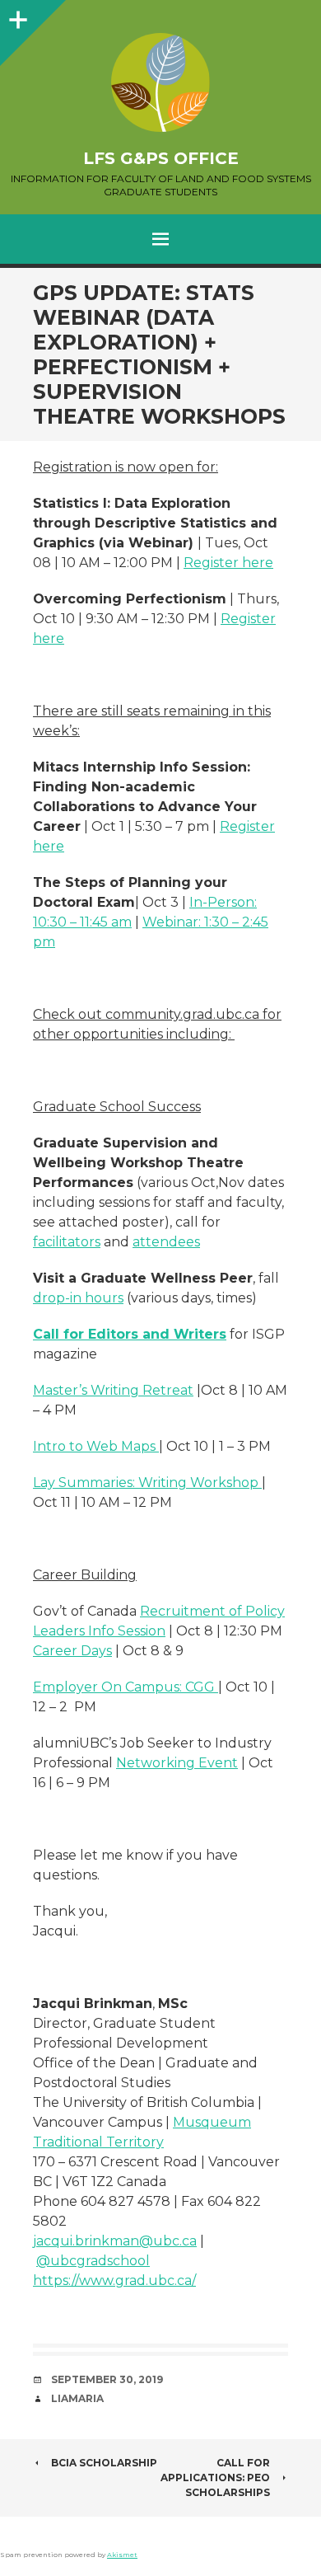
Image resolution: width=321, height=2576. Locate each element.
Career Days (72, 1651)
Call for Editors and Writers (130, 1334)
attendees (166, 1242)
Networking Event (177, 1763)
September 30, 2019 (107, 2379)
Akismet (122, 2555)
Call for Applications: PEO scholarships (215, 2477)
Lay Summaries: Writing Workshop (147, 1483)
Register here (228, 563)
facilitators (67, 1242)
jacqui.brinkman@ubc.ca (115, 2241)
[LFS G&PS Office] (160, 82)
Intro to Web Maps (96, 1446)
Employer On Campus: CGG (126, 1687)
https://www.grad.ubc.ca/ (114, 2280)
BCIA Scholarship (104, 2463)
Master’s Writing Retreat (113, 1390)
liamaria (77, 2398)
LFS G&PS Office (161, 158)
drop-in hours (78, 1298)
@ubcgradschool (93, 2261)
